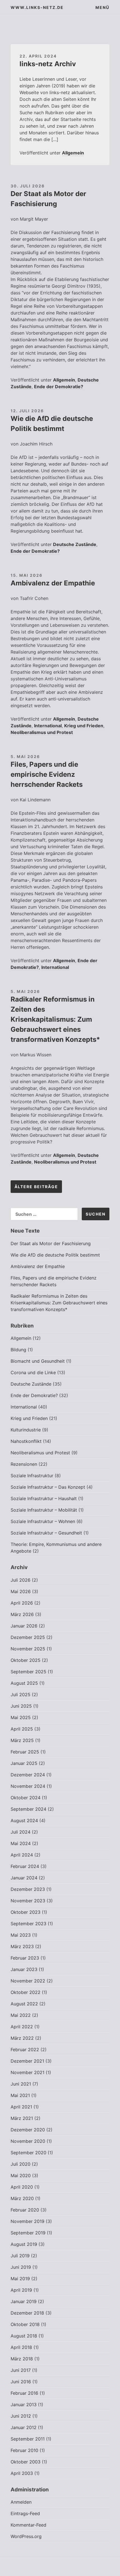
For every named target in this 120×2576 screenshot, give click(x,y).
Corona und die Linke (33, 1372)
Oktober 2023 (26, 1912)
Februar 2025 (25, 1752)
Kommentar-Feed (28, 2525)
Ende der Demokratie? (59, 387)
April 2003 (22, 2473)
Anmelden (21, 2502)
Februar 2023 (25, 1958)
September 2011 (28, 2439)
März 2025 (22, 1740)
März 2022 (22, 2038)
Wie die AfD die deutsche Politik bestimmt (55, 1255)
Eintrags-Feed (25, 2513)
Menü (102, 7)
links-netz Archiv (48, 64)
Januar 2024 (24, 1878)
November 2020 (28, 2141)
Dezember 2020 (28, 2130)
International (48, 726)
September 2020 (28, 2153)
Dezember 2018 (27, 2313)
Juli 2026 (21, 1580)
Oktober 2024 (26, 1798)
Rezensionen (24, 1464)
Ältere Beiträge (36, 1187)
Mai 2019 (20, 2279)
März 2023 (22, 1946)
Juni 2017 (21, 2370)
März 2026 (22, 1614)
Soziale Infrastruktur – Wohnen (43, 1521)
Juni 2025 (21, 1706)
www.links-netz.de (37, 7)
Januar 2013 (24, 2405)
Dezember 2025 (28, 1637)
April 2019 (21, 2290)
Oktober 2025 (26, 1660)
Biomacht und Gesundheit (38, 1361)
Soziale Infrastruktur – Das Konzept (48, 1487)
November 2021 (27, 2072)
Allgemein (73, 153)
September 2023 (28, 1924)
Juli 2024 (21, 1832)
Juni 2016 (21, 2382)
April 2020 (22, 2187)
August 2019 (24, 2244)
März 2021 (22, 2118)
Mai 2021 (20, 2095)
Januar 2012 (24, 2427)
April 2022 (22, 2027)
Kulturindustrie (26, 1430)
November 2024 (28, 1786)
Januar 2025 (24, 1763)
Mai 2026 (21, 1591)
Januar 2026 (24, 1626)
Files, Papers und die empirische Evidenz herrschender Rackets (47, 774)
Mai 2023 (21, 1935)
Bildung (18, 1350)
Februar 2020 (25, 2210)
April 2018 (21, 2347)
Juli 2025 (21, 1695)
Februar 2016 (24, 2393)
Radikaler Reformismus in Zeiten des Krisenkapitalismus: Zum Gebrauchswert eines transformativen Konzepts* (55, 1019)
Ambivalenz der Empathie (53, 583)
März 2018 (22, 2359)
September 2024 (28, 1809)
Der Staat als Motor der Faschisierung (51, 1243)
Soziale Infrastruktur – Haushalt (44, 1498)
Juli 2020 (21, 2164)
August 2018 (24, 2336)
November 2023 (28, 1901)
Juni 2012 (21, 2416)
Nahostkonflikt (26, 1441)
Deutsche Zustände (75, 544)
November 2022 (28, 1981)
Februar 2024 (25, 1866)
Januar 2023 (24, 1969)
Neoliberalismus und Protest (42, 732)
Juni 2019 (21, 2267)
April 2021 (21, 2107)
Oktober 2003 (26, 2462)
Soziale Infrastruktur (32, 1476)
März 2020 (22, 2198)
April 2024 (22, 1855)
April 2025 (22, 1729)
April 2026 (22, 1603)
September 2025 (28, 1672)
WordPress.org (26, 2536)
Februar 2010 (24, 2450)
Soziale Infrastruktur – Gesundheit (46, 1533)
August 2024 (24, 1820)
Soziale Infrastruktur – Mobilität (44, 1510)
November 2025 (28, 1649)
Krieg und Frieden (84, 726)
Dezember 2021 (27, 2061)
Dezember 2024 (28, 1775)
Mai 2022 (21, 2015)
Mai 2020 (21, 2175)
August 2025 (24, 1683)
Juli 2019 (20, 2256)
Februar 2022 (25, 2050)
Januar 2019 (24, 2301)
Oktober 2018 (25, 2324)
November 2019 (27, 2221)
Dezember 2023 (28, 1889)
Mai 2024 (21, 1843)
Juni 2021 (21, 2084)
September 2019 (28, 2233)
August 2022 (24, 2004)
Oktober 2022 (26, 1992)
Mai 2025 (21, 1717)
